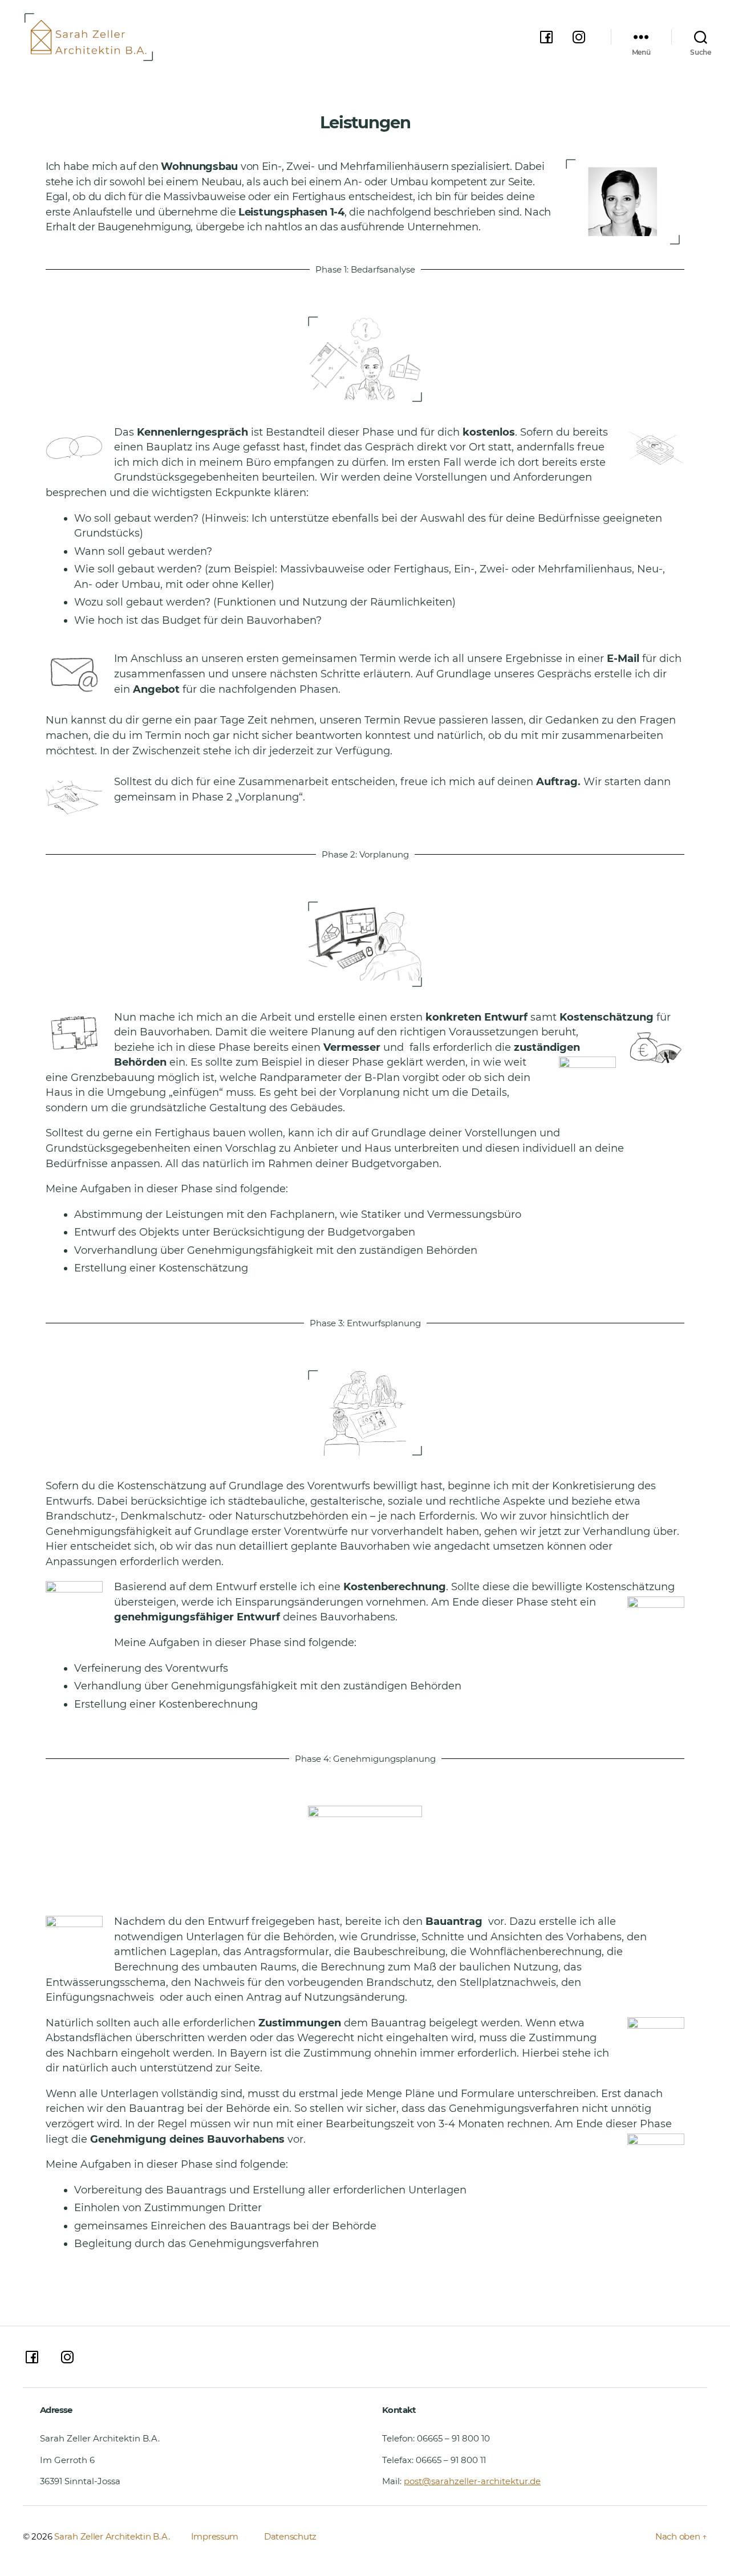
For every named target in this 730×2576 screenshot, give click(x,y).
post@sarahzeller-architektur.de (472, 2481)
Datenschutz (290, 2536)
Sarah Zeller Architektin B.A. (112, 2536)
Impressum (216, 2536)
